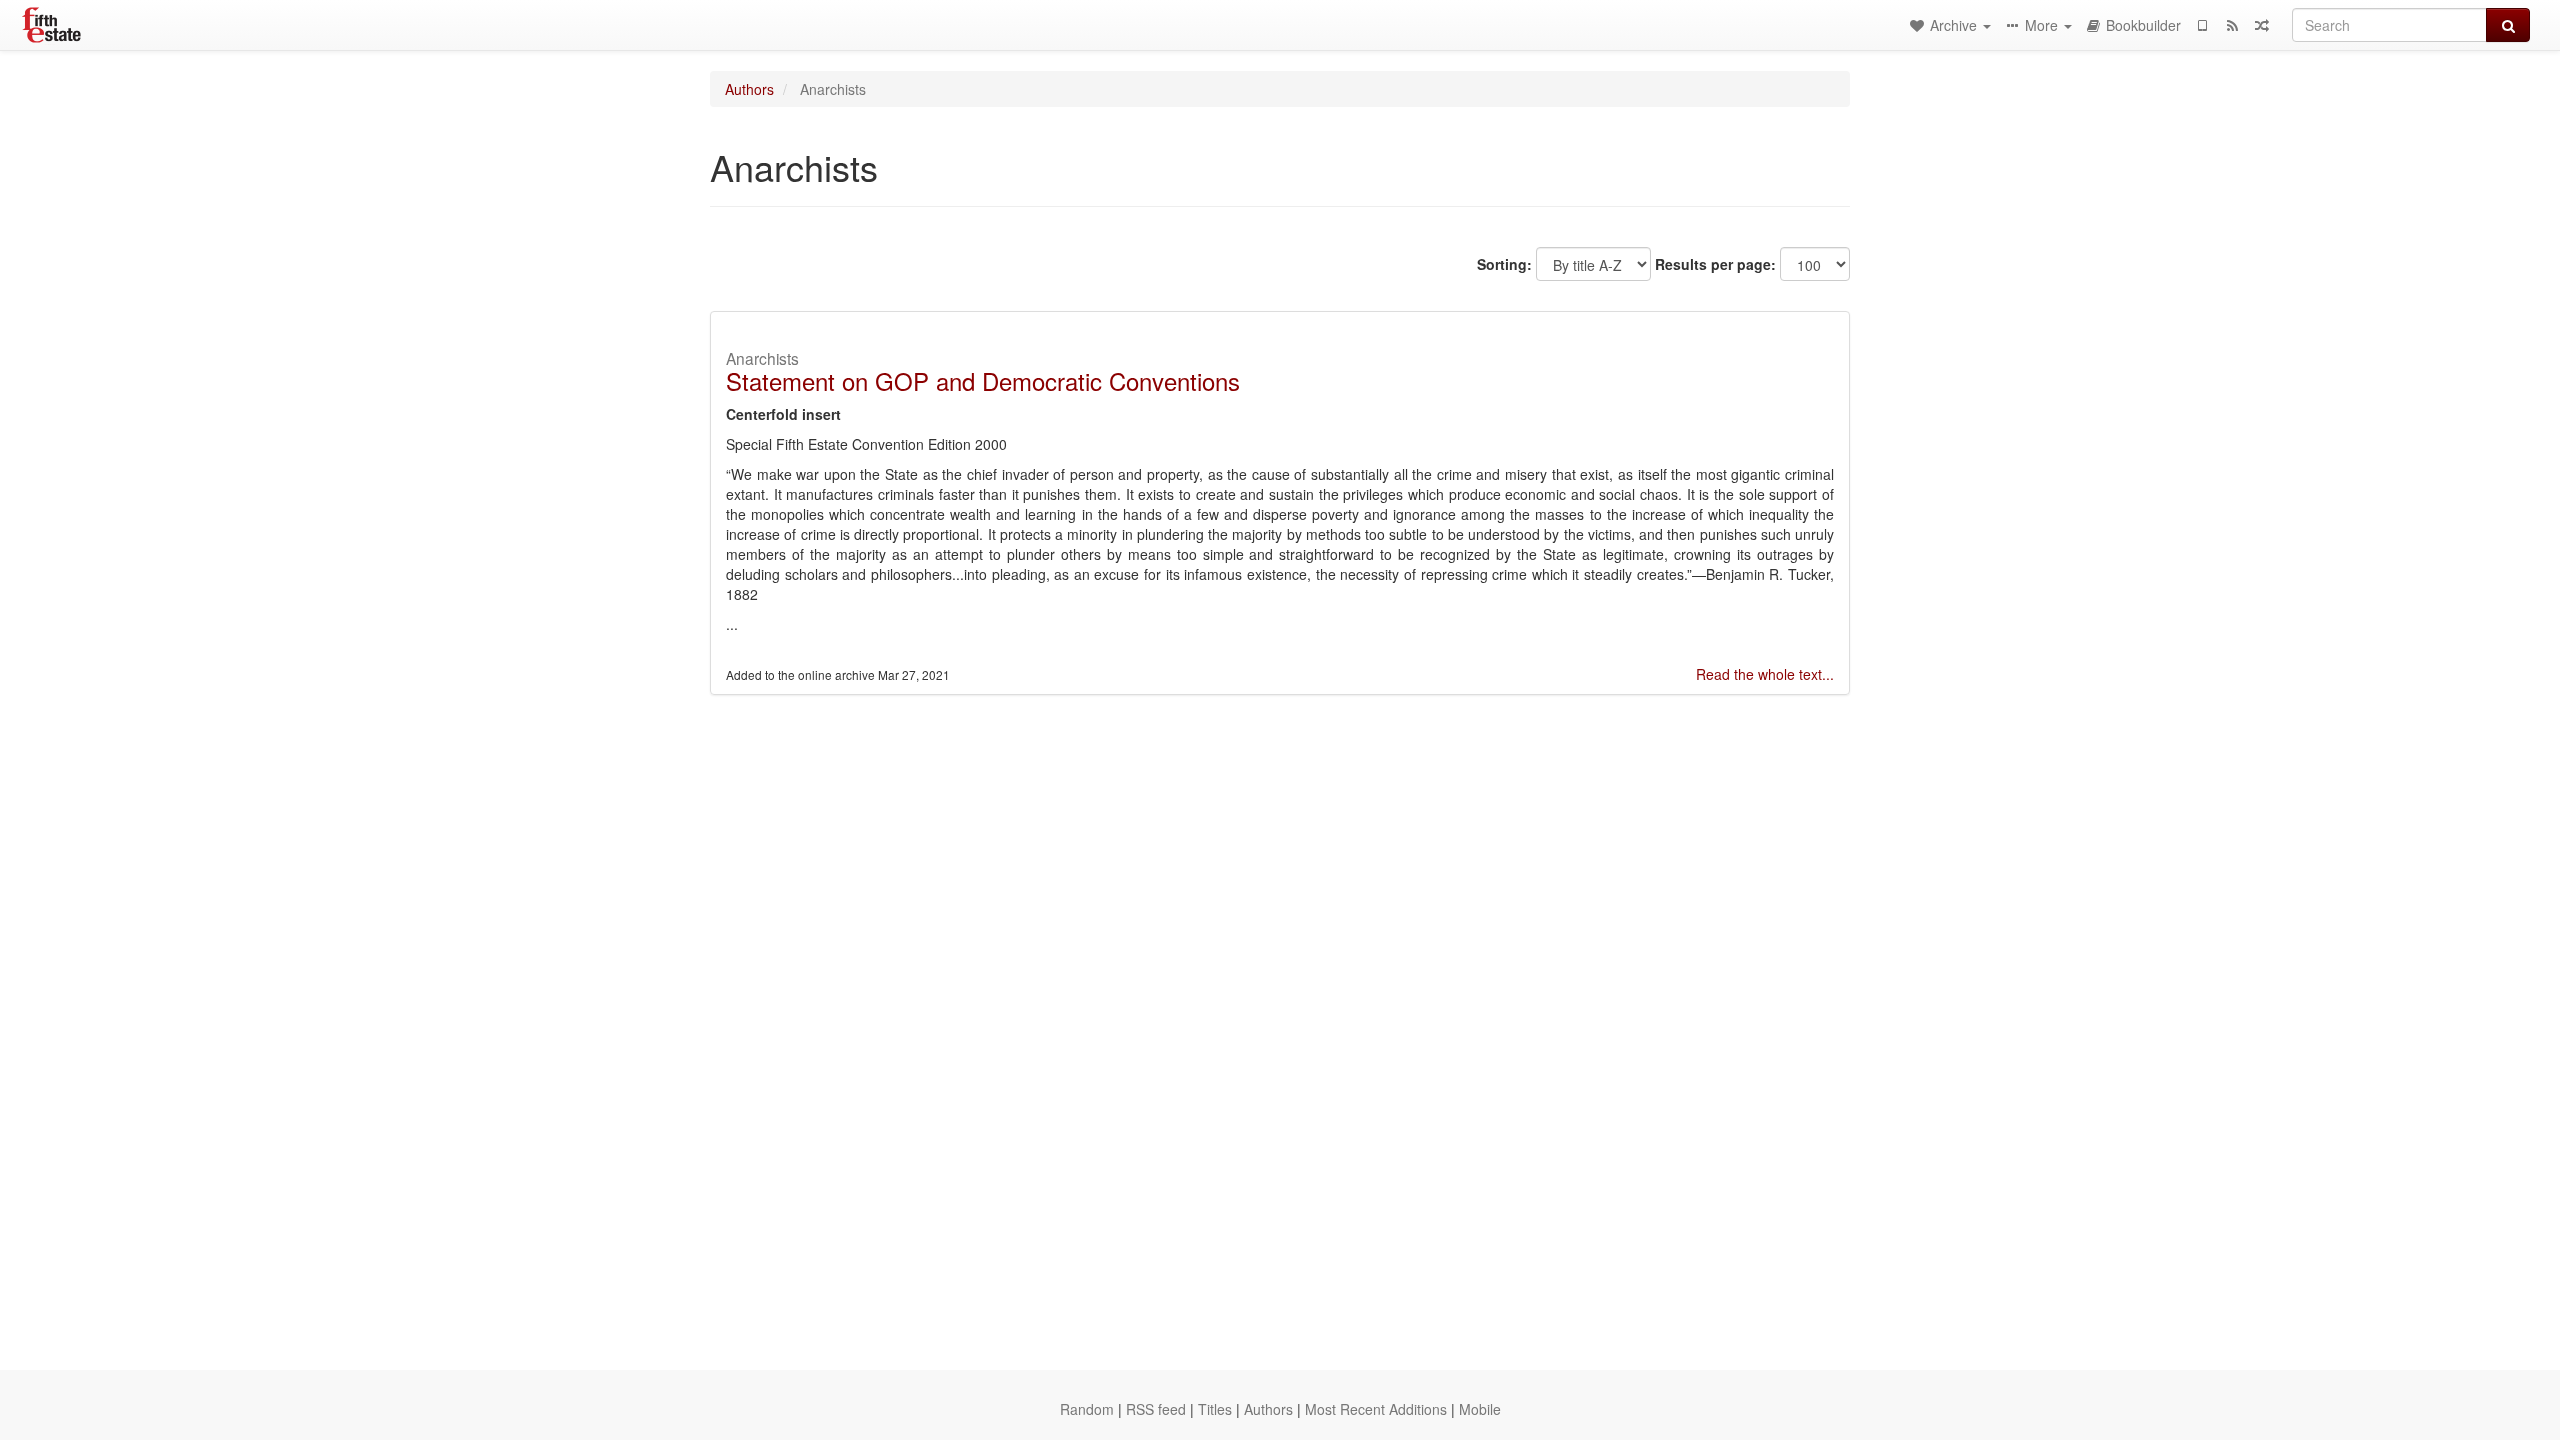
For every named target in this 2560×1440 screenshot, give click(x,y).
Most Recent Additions (1376, 1409)
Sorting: (1504, 264)
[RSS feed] (2232, 25)
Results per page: (1715, 264)
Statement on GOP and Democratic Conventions (983, 380)
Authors (749, 89)
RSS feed (1156, 1409)
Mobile (1480, 1409)
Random (1087, 1409)
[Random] (2262, 25)
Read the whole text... (1765, 674)
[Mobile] (2202, 25)
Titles (1215, 1409)
